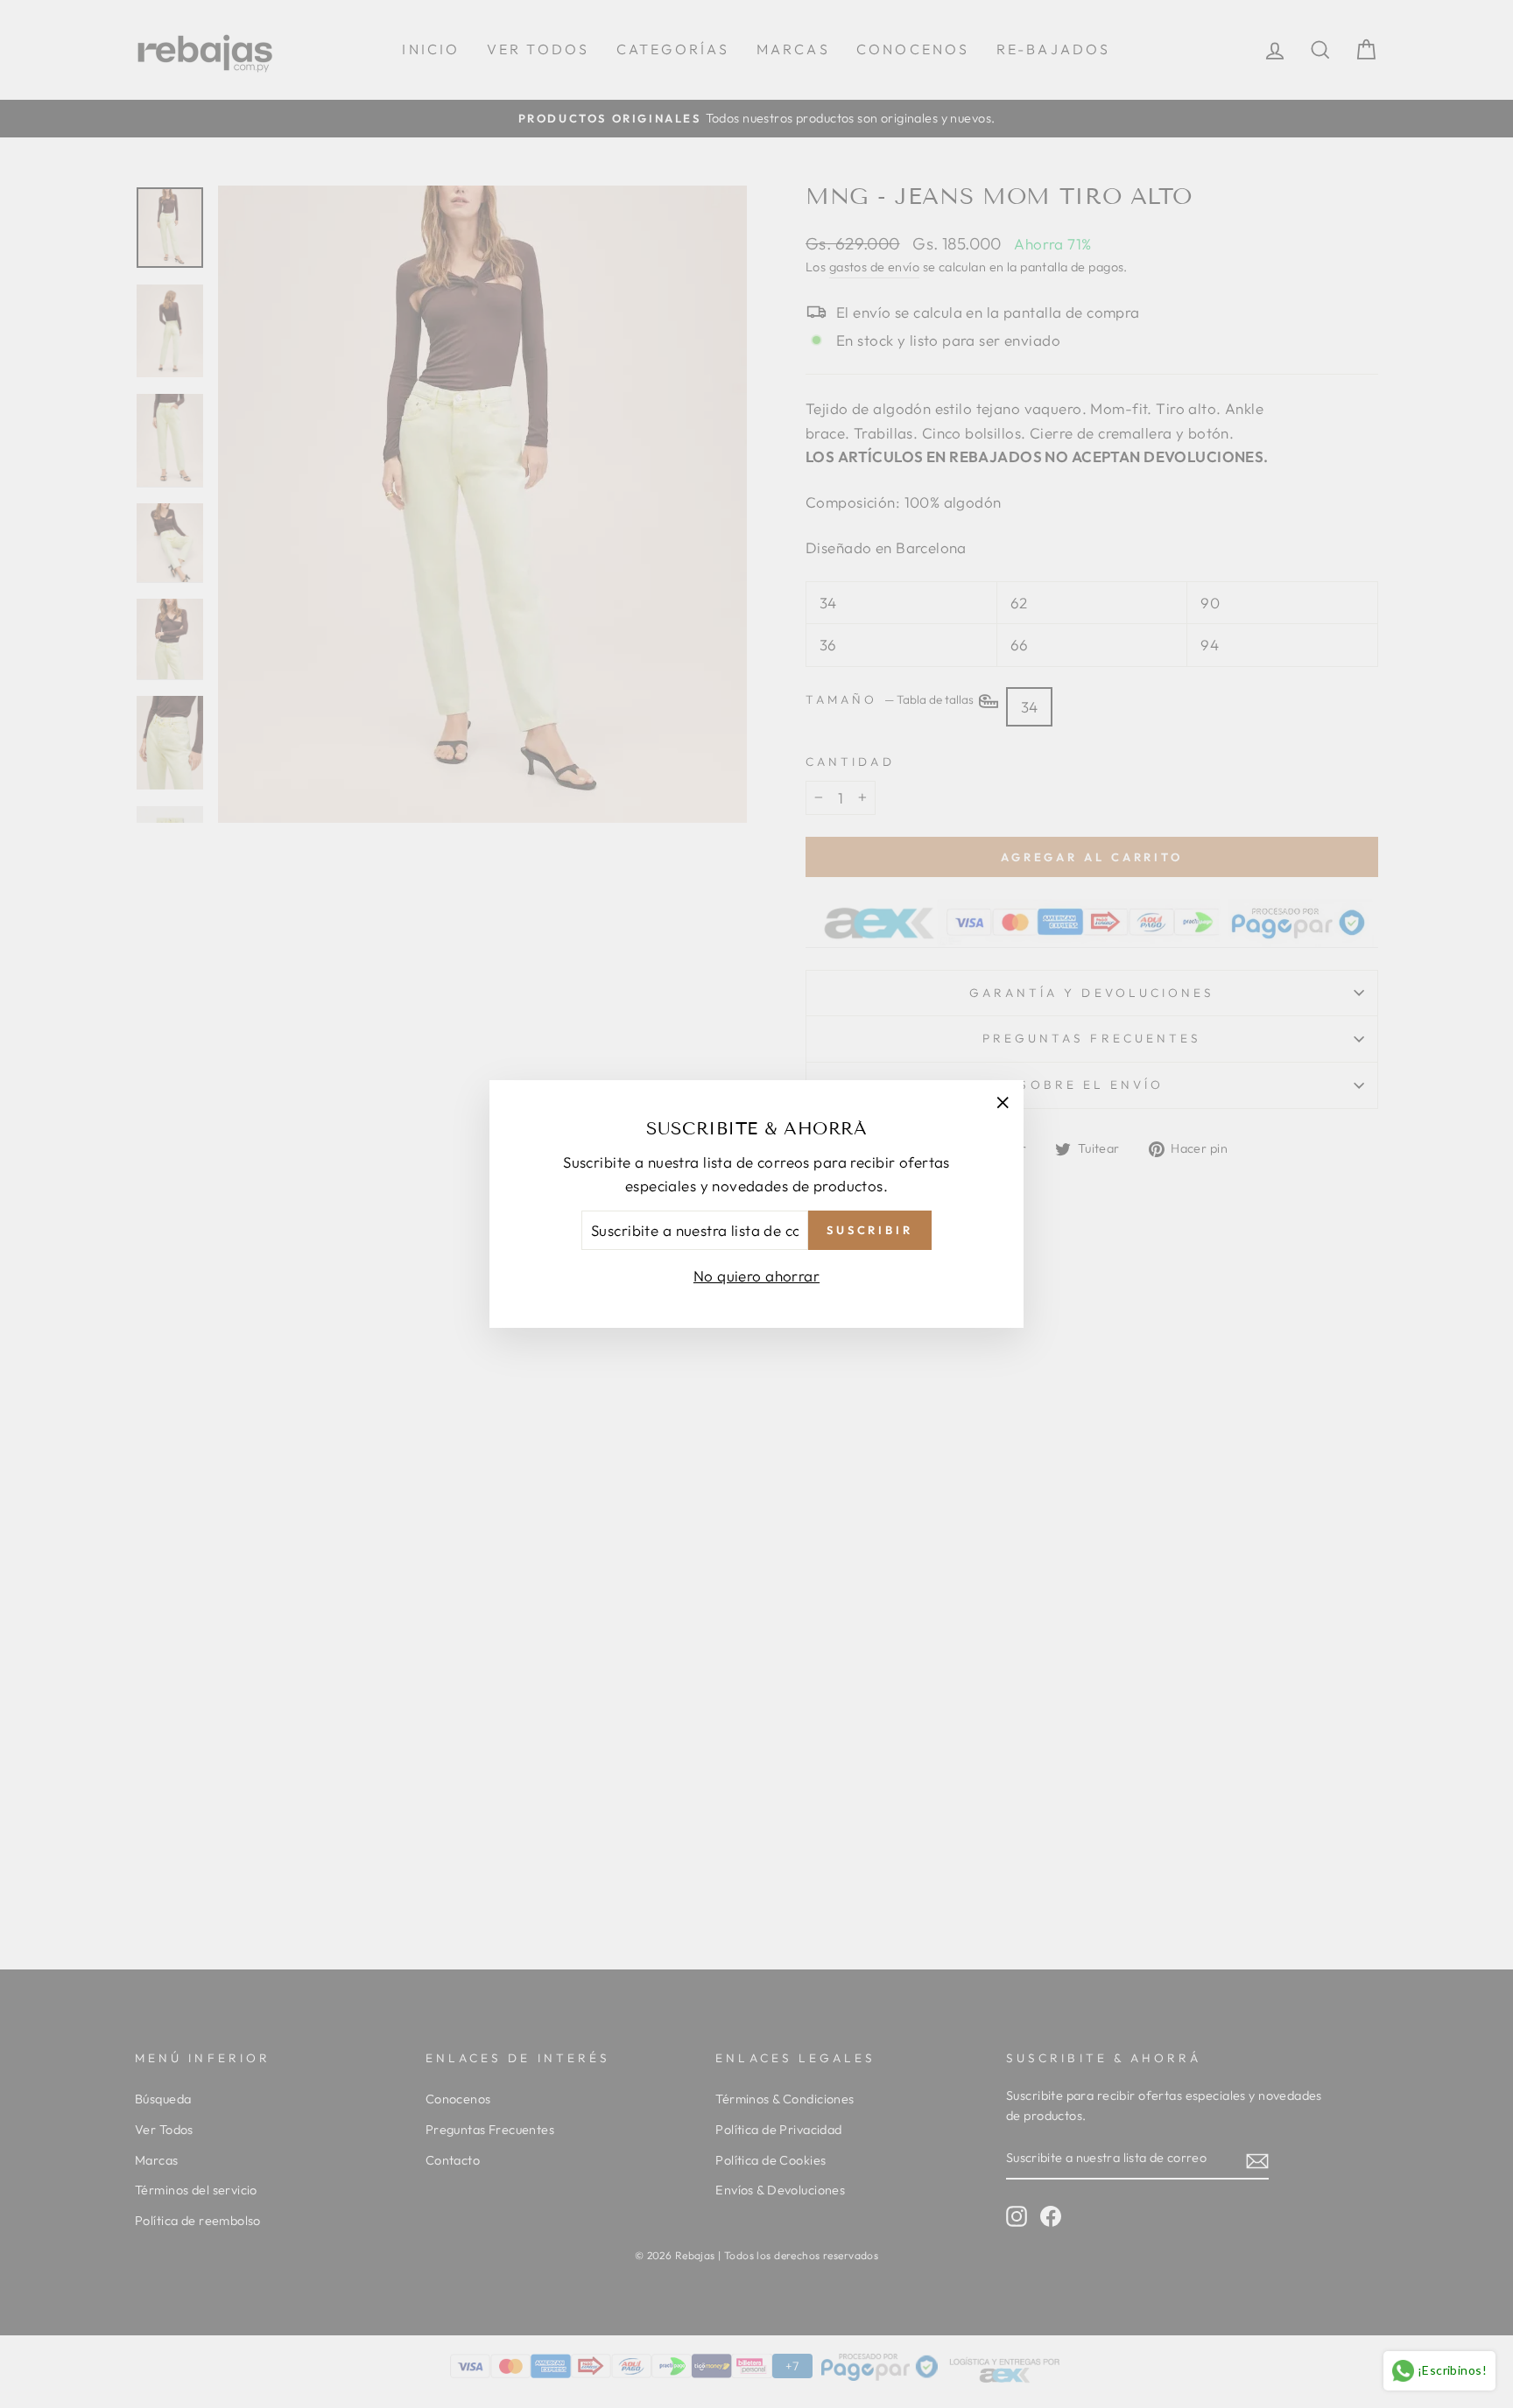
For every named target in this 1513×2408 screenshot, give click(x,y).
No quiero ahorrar (756, 1276)
